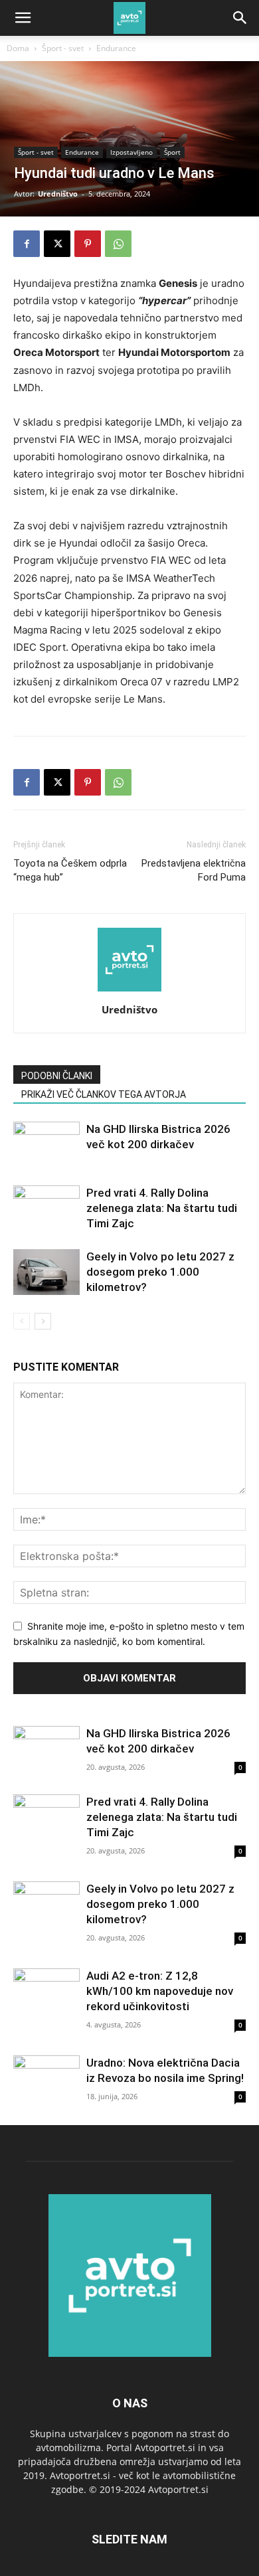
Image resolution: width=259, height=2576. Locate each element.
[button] (23, 18)
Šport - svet (63, 48)
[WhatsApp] (118, 244)
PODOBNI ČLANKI (57, 1076)
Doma (18, 48)
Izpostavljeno (131, 152)
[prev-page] (22, 1321)
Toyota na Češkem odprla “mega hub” (70, 870)
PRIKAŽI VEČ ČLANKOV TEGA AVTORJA (104, 1094)
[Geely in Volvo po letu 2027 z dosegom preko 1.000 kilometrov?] (46, 1272)
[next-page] (43, 1321)
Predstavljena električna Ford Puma (194, 870)
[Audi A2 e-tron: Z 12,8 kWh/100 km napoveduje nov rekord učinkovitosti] (46, 1993)
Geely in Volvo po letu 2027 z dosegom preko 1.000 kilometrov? (160, 1272)
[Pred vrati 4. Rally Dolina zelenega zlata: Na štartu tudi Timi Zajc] (46, 1208)
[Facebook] (27, 244)
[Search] (240, 18)
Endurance (116, 48)
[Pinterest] (88, 244)
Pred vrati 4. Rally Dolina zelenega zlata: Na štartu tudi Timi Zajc (162, 1208)
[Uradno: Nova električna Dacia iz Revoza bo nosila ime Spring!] (46, 2080)
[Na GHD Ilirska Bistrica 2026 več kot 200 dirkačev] (46, 1145)
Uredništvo (58, 194)
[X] (57, 244)
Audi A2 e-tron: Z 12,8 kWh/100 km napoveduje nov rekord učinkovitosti (160, 1991)
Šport (172, 152)
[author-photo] (129, 991)
